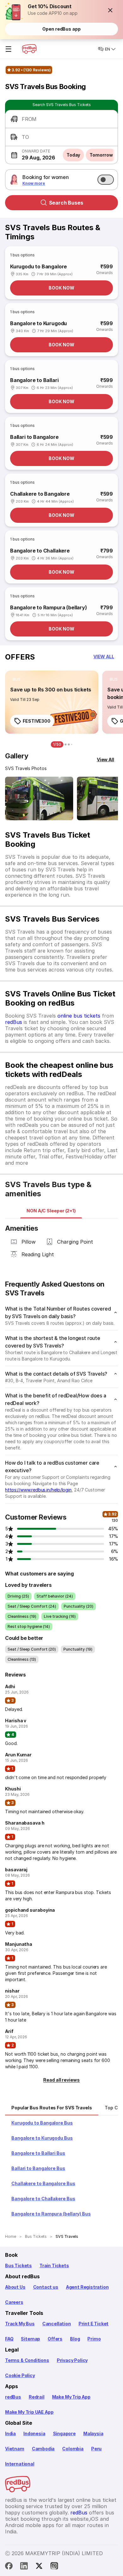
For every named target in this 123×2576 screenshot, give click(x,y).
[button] (110, 10)
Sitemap (30, 2339)
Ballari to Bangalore (34, 437)
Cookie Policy (20, 2375)
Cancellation (57, 2324)
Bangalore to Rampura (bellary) (49, 607)
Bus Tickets (18, 2265)
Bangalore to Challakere (40, 551)
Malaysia (93, 2433)
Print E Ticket (94, 2324)
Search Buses (66, 203)
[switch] (106, 180)
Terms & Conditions (27, 2360)
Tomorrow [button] (101, 155)
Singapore (64, 2433)
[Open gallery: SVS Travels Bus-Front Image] (39, 798)
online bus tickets (79, 1016)
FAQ (9, 2339)
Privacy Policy (72, 2360)
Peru (96, 2449)
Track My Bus (20, 2324)
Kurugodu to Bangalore (38, 266)
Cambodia (43, 2449)
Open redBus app (61, 29)
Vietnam (15, 2449)
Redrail (37, 2397)
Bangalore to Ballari (34, 380)
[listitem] (17, 679)
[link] (52, 702)
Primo (94, 2339)
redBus (14, 1022)
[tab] (51, 1211)
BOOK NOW (61, 288)
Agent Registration (87, 2287)
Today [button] (73, 155)
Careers (14, 2302)
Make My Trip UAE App (29, 2412)
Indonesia (34, 2433)
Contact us (46, 2287)
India (10, 2433)
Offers (55, 2339)
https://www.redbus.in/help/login (38, 1490)
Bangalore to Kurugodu (38, 323)
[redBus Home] (29, 49)
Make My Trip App (71, 2397)
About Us (15, 2287)
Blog (75, 2339)
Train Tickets (54, 2265)
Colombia (73, 2449)
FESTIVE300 (37, 721)
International (20, 2464)
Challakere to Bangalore (40, 494)
